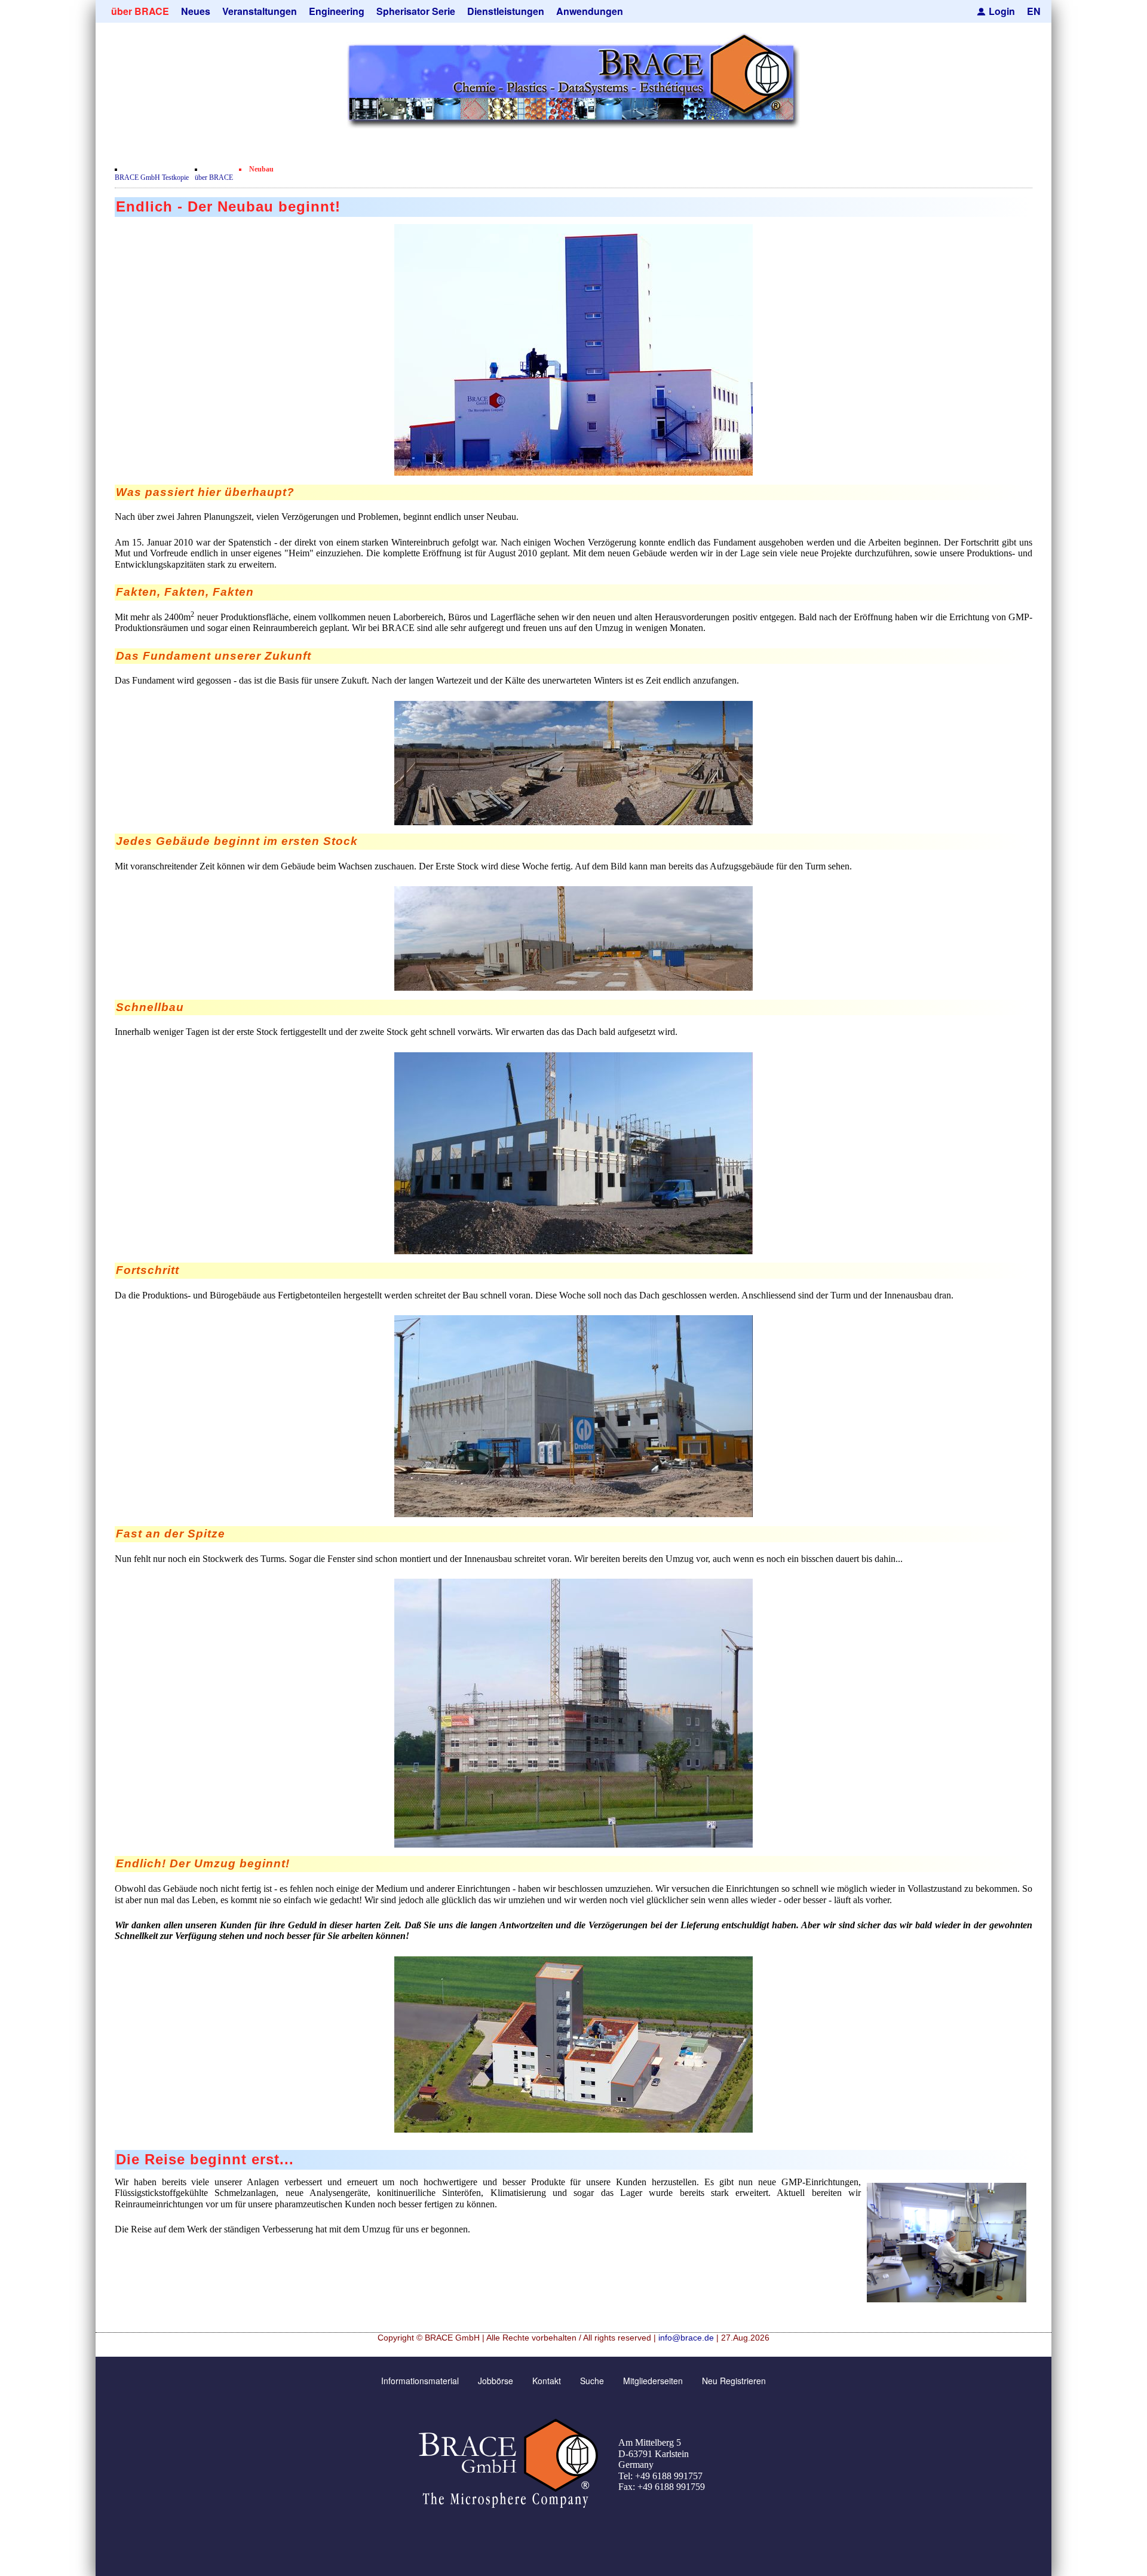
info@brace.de (686, 2338)
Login (1002, 11)
